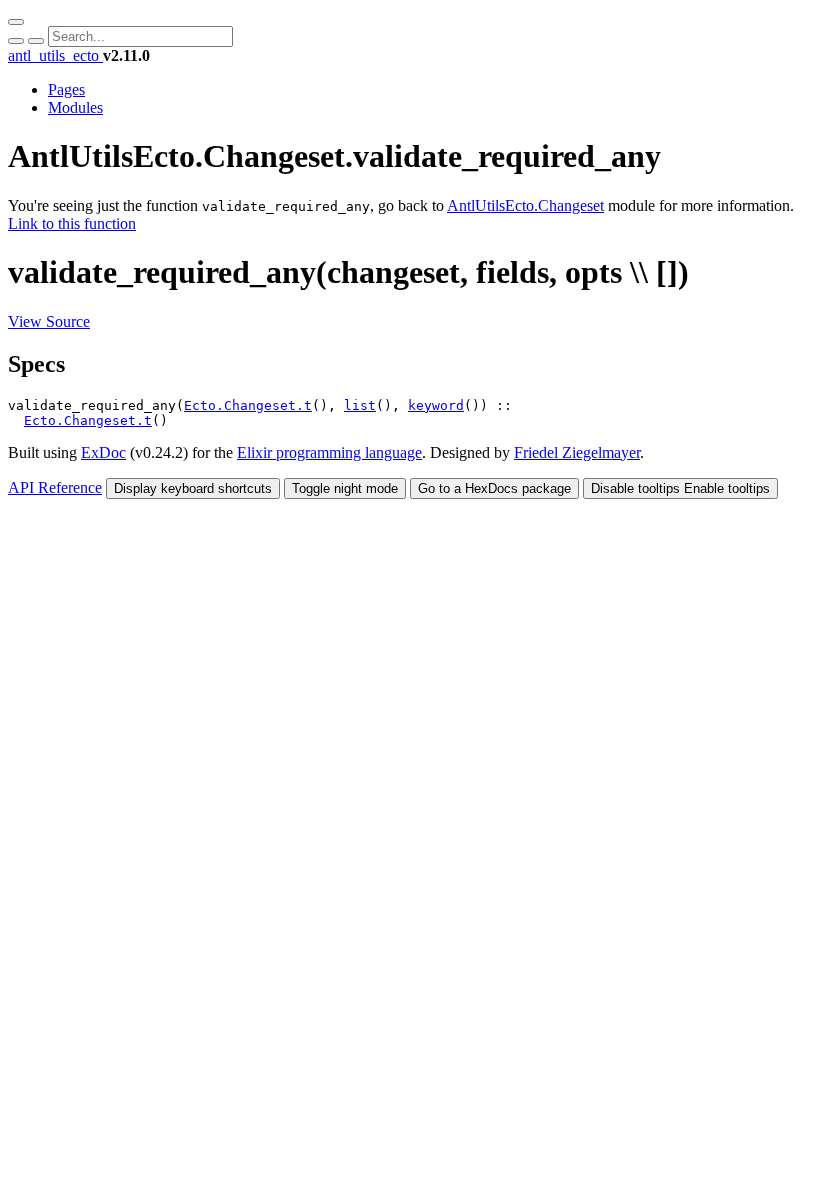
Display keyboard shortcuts (193, 488)
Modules (75, 107)
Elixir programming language (329, 452)
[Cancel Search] (36, 41)
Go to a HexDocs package (494, 488)
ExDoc (103, 452)
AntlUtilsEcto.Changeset (525, 205)
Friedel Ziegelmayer (577, 452)
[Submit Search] (16, 41)
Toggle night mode (345, 488)
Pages (66, 89)
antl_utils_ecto (55, 55)
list (360, 405)
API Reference (55, 487)
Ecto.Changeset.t (248, 405)
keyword (436, 405)
